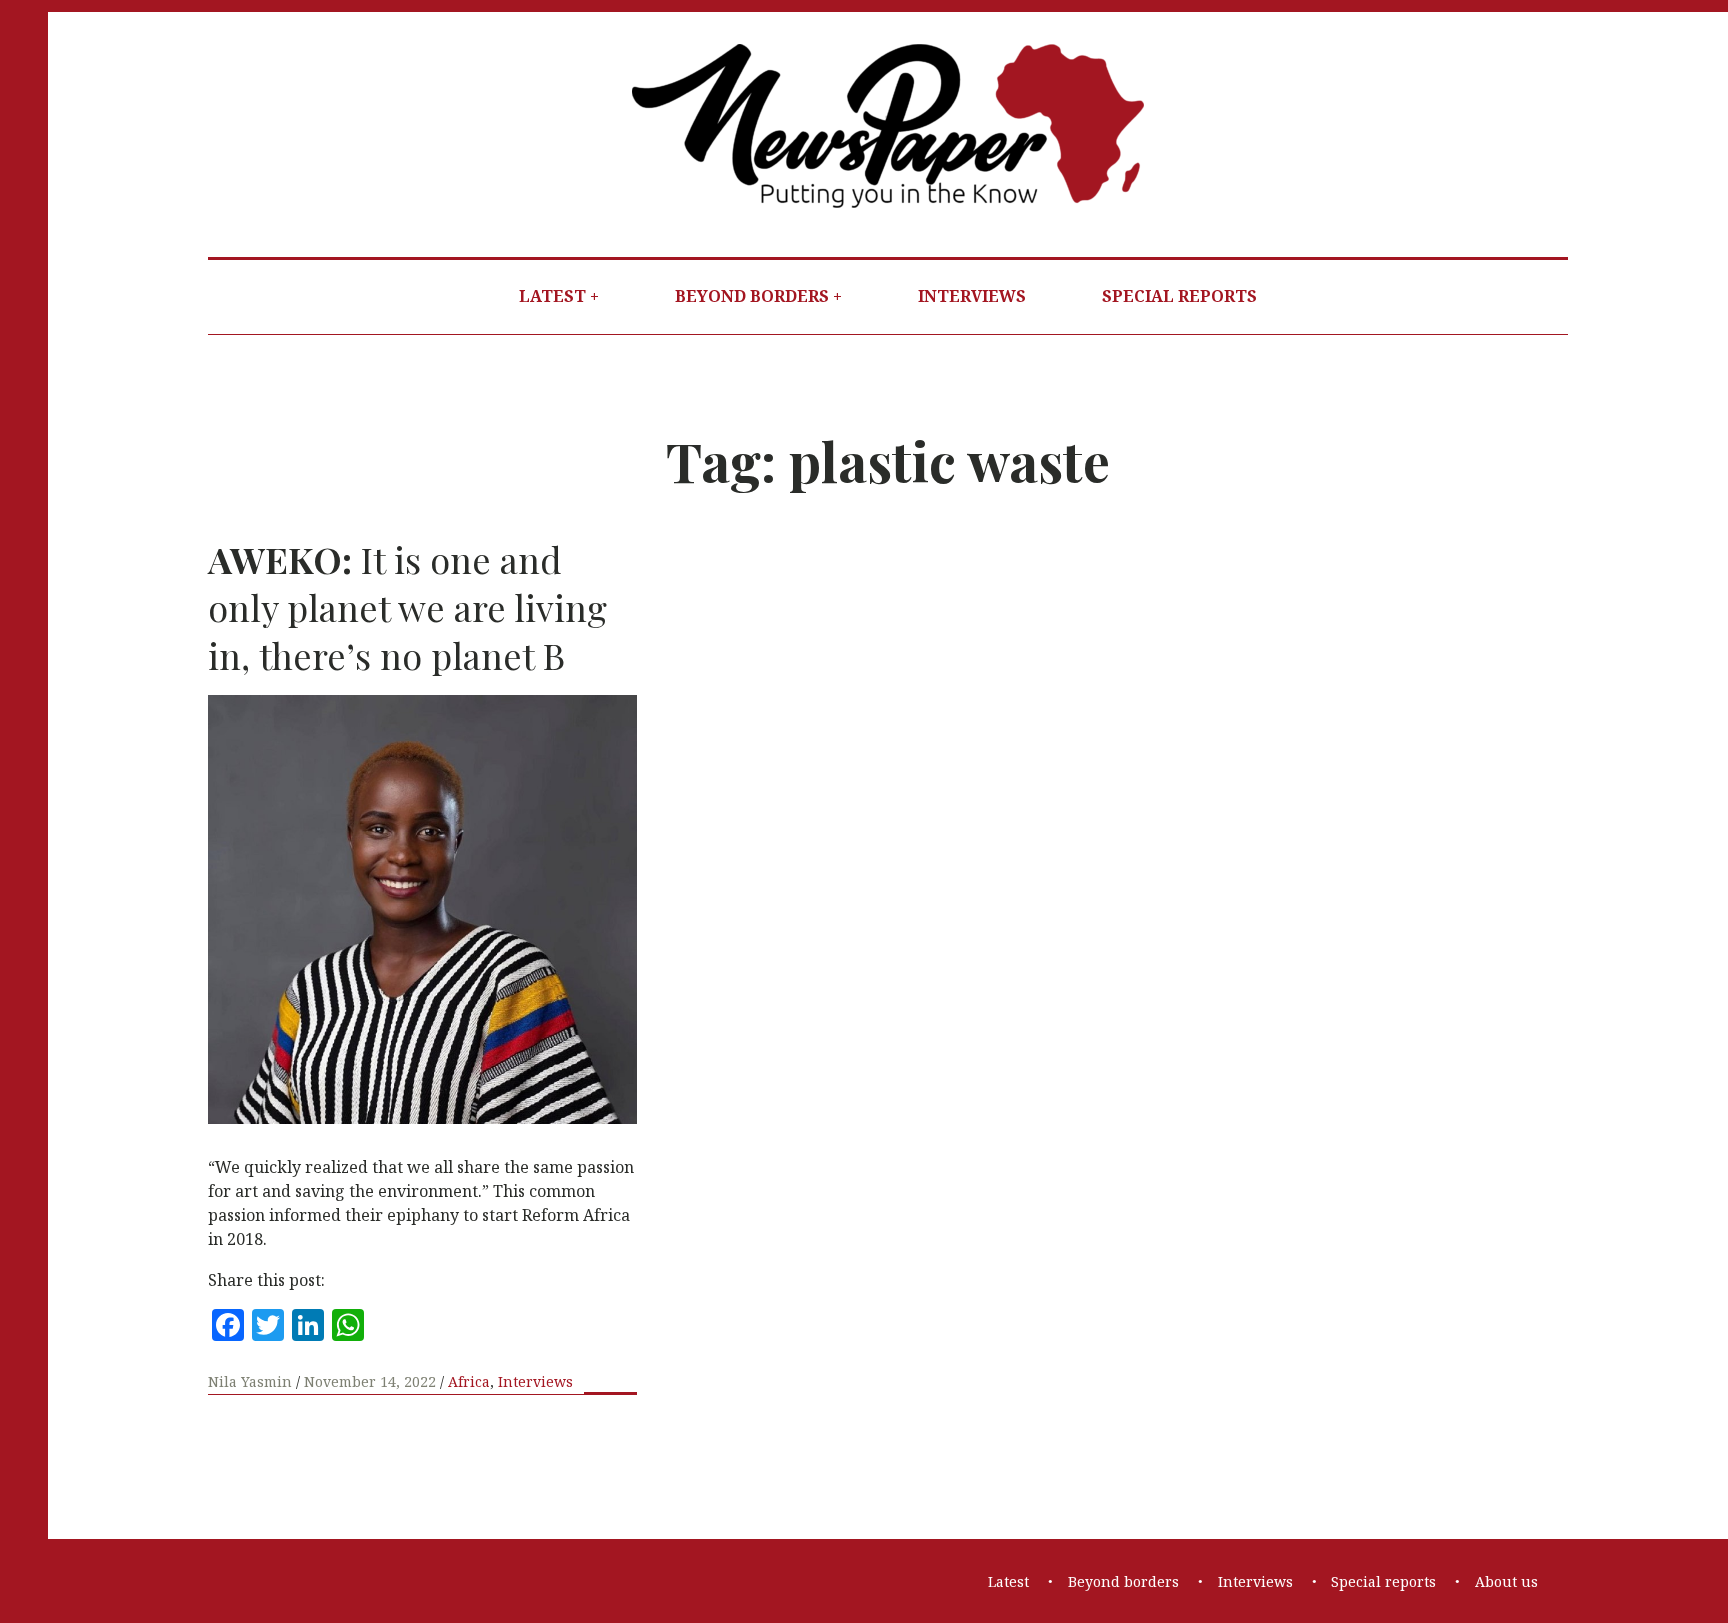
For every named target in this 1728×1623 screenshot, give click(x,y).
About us (1506, 1581)
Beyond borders (752, 296)
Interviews (972, 296)
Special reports (1179, 296)
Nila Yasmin (252, 1381)
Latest (552, 296)
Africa (469, 1381)
